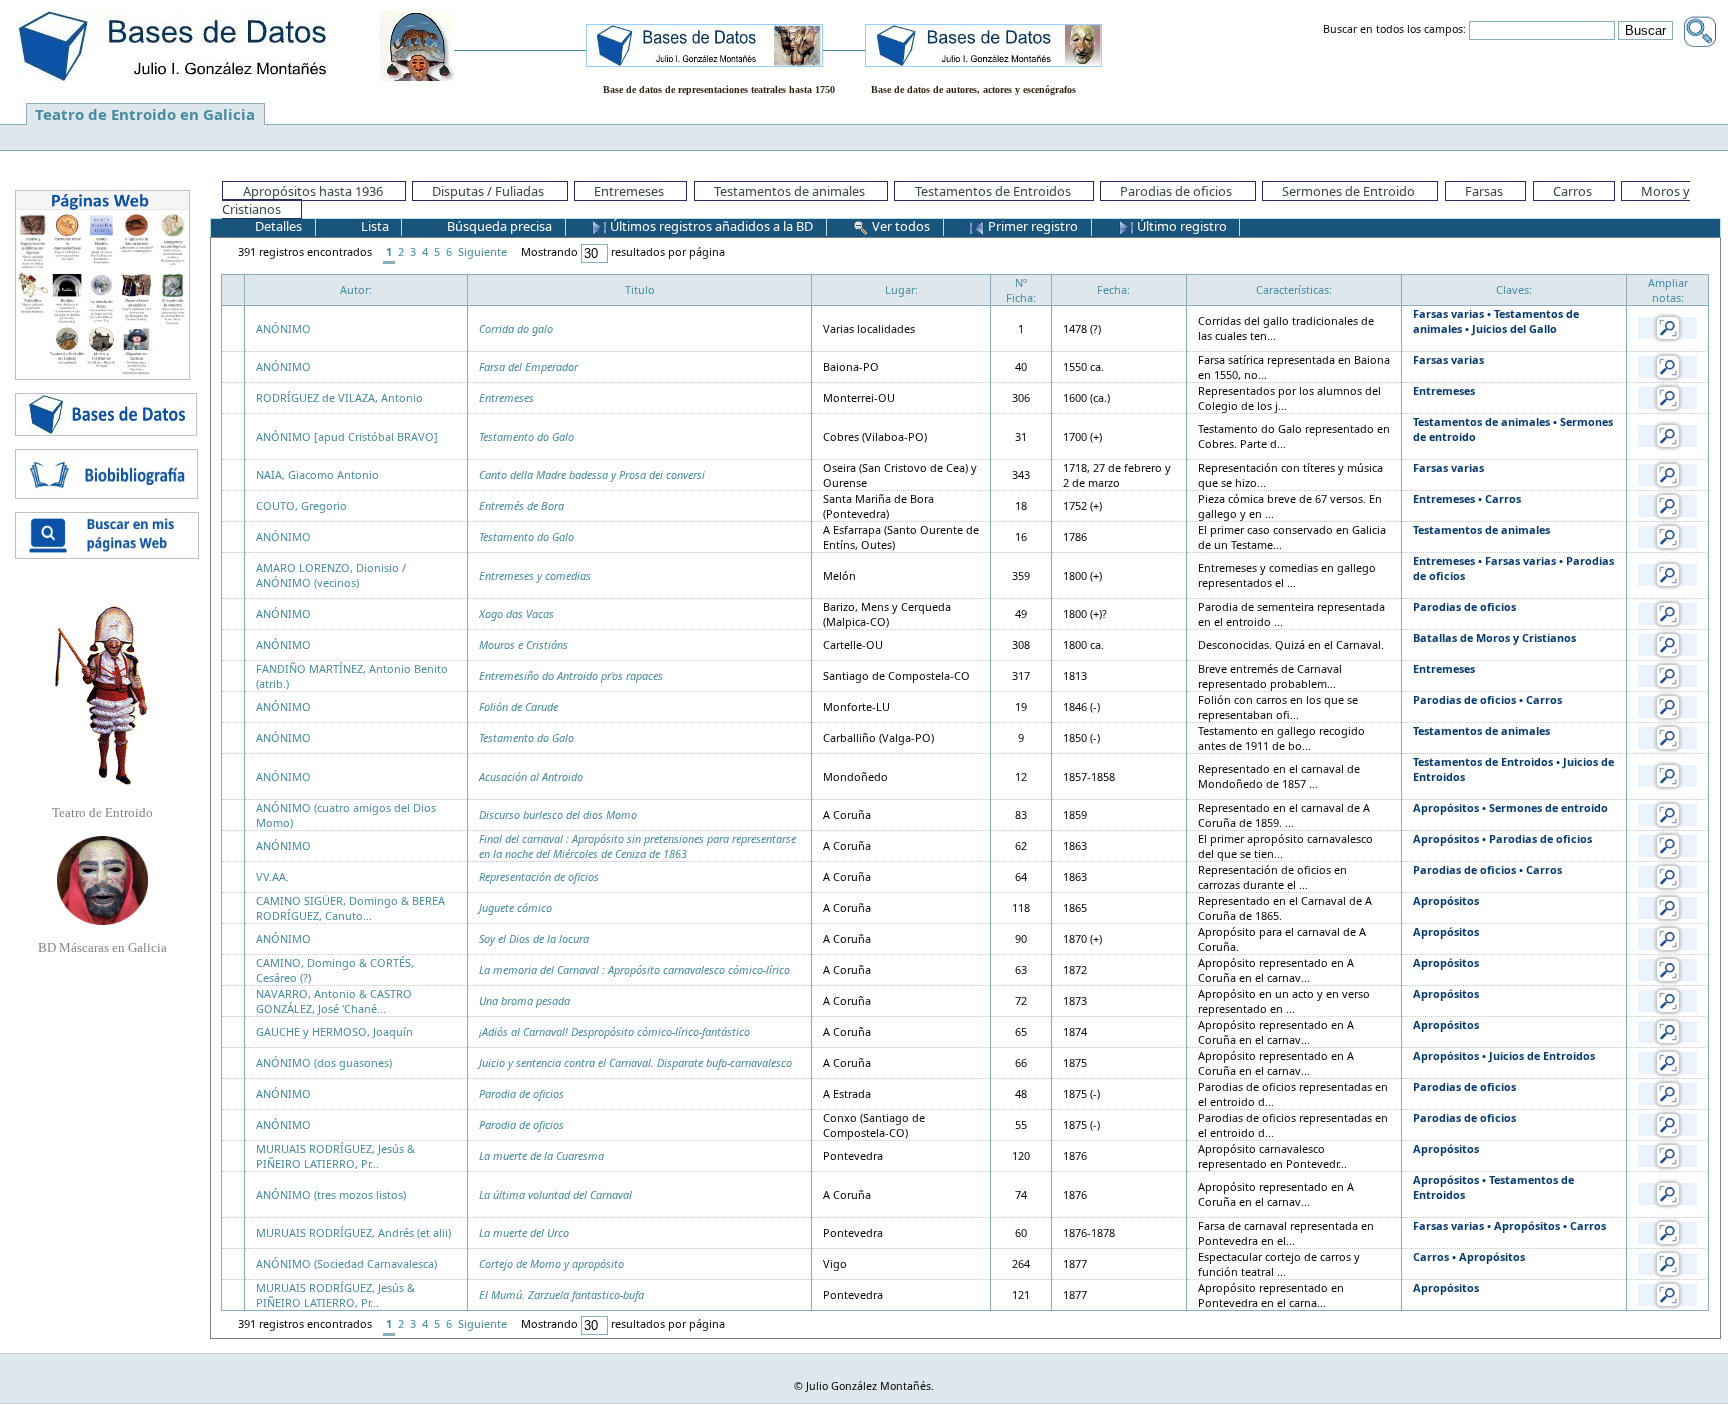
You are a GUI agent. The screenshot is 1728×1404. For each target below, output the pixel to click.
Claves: (1514, 289)
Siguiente (482, 251)
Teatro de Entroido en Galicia (145, 114)
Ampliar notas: (1668, 290)
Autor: (356, 289)
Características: (1294, 289)
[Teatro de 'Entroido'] (102, 695)
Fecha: (1113, 289)
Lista (373, 226)
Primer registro (1031, 226)
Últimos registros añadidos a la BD (710, 226)
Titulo (640, 289)
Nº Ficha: (1021, 290)
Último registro (1180, 226)
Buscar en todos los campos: (1394, 30)
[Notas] (1668, 326)
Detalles (277, 226)
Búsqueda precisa (498, 226)
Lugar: (901, 289)
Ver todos (899, 226)
